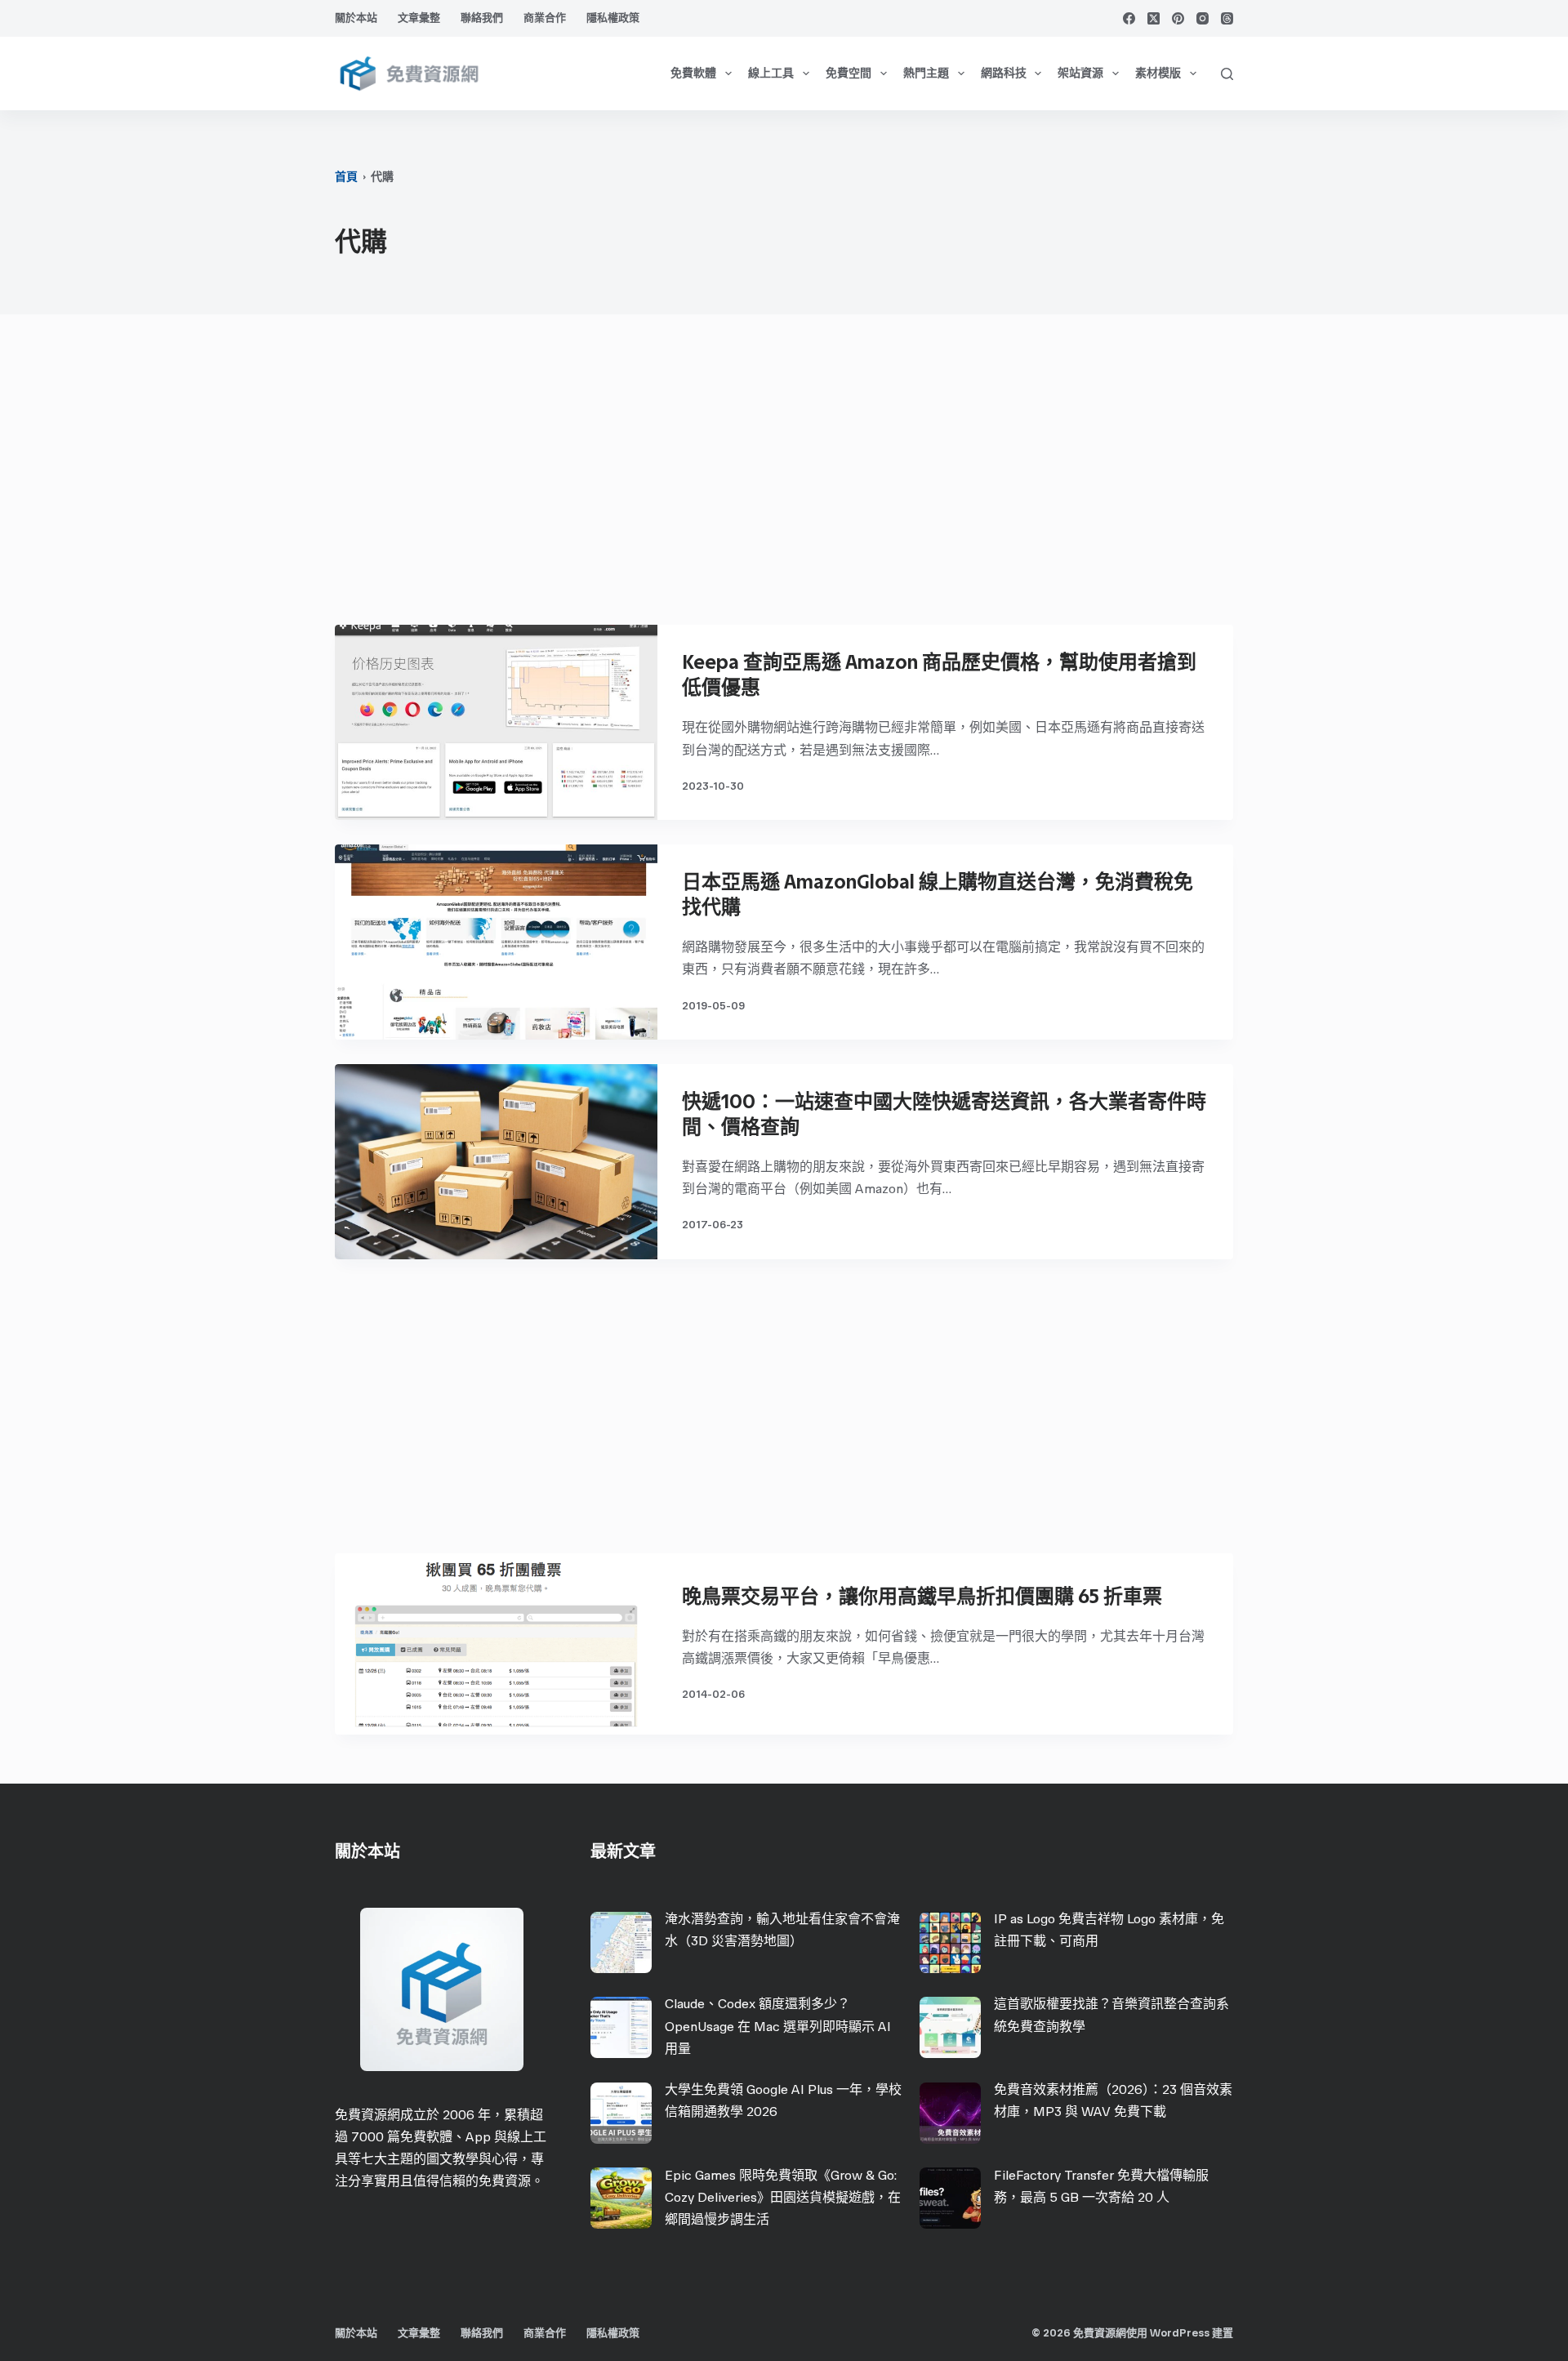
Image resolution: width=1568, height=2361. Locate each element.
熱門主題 (926, 73)
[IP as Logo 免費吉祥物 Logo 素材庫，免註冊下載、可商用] (950, 1942)
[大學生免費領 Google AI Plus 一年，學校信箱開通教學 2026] (621, 2113)
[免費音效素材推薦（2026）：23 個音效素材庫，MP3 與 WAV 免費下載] (950, 2113)
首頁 (346, 177)
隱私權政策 (613, 18)
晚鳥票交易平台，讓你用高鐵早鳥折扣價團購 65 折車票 (922, 1596)
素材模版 (1158, 73)
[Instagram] (1203, 18)
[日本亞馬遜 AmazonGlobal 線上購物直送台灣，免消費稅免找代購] (496, 942)
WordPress (1180, 2333)
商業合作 (545, 18)
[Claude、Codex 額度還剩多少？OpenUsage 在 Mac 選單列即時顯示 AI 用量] (621, 2027)
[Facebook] (1129, 18)
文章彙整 (419, 18)
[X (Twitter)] (1154, 18)
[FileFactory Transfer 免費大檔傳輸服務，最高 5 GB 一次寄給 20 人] (950, 2198)
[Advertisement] (784, 478)
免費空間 (849, 73)
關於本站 (356, 18)
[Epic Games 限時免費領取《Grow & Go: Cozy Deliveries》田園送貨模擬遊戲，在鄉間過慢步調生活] (621, 2198)
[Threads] (1227, 18)
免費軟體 (693, 73)
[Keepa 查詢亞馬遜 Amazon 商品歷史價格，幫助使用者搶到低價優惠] (496, 722)
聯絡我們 (482, 18)
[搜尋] (1227, 74)
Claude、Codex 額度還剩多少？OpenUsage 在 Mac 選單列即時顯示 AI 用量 (778, 2026)
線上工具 (771, 73)
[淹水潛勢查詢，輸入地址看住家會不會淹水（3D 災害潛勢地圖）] (621, 1942)
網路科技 (1004, 73)
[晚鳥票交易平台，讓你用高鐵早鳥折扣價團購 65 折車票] (496, 1644)
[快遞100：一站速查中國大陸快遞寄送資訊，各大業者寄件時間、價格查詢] (496, 1162)
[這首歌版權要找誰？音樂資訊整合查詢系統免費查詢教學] (950, 2027)
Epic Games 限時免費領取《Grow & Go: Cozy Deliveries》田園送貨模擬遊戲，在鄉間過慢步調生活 (783, 2197)
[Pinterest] (1178, 18)
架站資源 (1080, 73)
